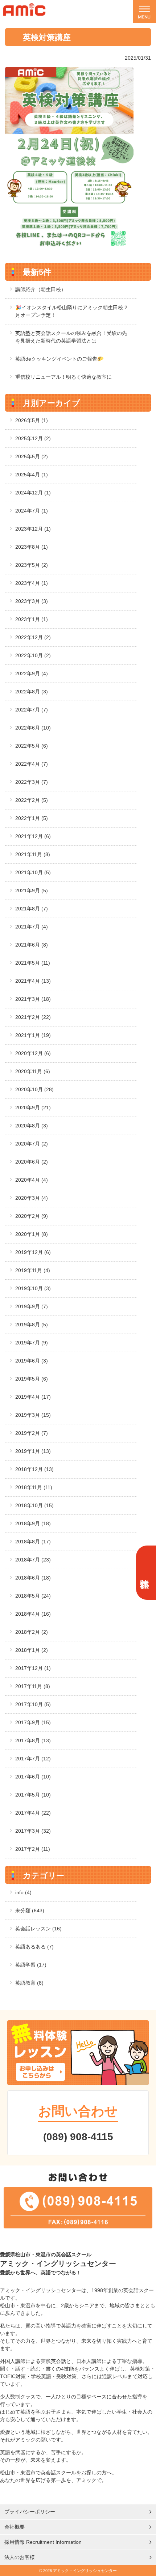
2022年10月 (33, 655)
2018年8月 (33, 1542)
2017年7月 (33, 1759)
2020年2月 (32, 1216)
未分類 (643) (30, 1910)
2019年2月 (32, 1433)
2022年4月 (32, 764)
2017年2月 (33, 1849)
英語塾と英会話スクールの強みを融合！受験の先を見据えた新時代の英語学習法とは (71, 337)
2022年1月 (32, 818)
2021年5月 (33, 963)
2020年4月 (32, 1180)
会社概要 (15, 2527)
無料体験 (145, 1573)
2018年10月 (34, 1505)
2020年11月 (33, 1071)
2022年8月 (32, 692)
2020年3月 (32, 1198)
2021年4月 (33, 981)
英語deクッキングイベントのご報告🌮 (59, 359)
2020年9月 (33, 1108)
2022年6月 (33, 728)
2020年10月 (34, 1089)
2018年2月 (32, 1632)
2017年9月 (33, 1722)
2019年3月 (33, 1415)
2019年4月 (33, 1397)
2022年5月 (32, 746)
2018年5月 (33, 1596)
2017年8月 (33, 1740)
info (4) (23, 1892)
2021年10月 (33, 872)
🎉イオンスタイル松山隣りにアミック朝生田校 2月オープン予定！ (71, 311)
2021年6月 (32, 945)
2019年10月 (33, 1288)
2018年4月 (33, 1614)
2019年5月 (32, 1379)
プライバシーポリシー (30, 2512)
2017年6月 (33, 1777)
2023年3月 (32, 601)
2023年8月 (32, 547)
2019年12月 (33, 1252)
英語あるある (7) (34, 1947)
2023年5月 (32, 565)
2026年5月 (32, 420)
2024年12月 (33, 493)
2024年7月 (32, 511)
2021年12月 (33, 836)
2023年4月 (32, 583)
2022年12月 (33, 637)
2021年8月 (32, 909)
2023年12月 (33, 529)
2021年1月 (33, 1035)
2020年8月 (32, 1126)
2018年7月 (33, 1560)
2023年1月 (32, 619)
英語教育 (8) (29, 1983)
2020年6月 (32, 1162)
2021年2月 (33, 1017)
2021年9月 (32, 890)
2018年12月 (34, 1469)
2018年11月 (34, 1487)
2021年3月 (33, 999)
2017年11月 (33, 1686)
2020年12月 (33, 1053)
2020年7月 (32, 1144)
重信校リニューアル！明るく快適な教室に (63, 377)
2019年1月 (33, 1451)
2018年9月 (33, 1523)
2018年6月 (33, 1578)
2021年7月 (32, 927)
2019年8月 (32, 1325)
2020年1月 (32, 1234)
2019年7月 (32, 1343)
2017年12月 (33, 1668)
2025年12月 (33, 438)
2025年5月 (32, 456)
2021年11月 (33, 854)
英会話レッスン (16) (38, 1929)
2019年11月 (33, 1270)
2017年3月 (33, 1831)
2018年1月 (32, 1650)
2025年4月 (32, 475)
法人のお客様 (20, 2557)
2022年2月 (32, 800)
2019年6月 (32, 1361)
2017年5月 (33, 1795)
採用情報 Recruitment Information (43, 2542)
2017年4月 (33, 1813)
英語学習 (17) (31, 1965)
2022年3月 (32, 782)
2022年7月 (32, 710)
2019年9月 (32, 1306)
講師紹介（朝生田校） (41, 289)
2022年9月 (32, 673)
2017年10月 (33, 1704)
